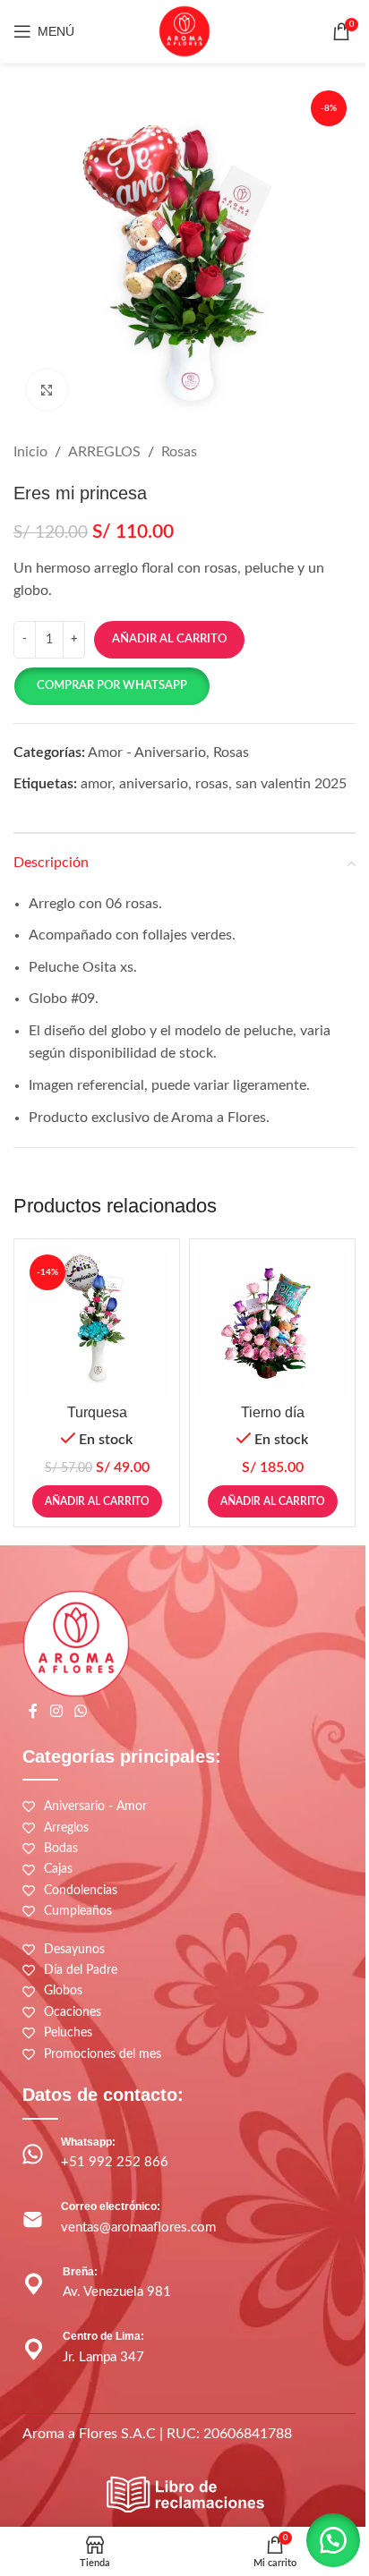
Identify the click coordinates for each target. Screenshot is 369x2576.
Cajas (58, 1869)
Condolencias (81, 1891)
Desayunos (74, 1950)
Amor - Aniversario (147, 752)
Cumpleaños (78, 1911)
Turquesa (97, 1412)
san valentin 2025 (291, 784)
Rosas (179, 452)
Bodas (61, 1849)
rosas (212, 784)
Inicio (30, 452)
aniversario (154, 784)
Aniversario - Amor (95, 1807)
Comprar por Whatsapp (112, 686)
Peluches (68, 2033)
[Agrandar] (47, 390)
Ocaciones (73, 2012)
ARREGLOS (104, 452)
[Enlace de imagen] (184, 2495)
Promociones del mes (103, 2054)
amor (96, 784)
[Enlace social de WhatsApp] (80, 1711)
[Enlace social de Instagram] (56, 1711)
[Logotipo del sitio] (184, 30)
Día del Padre (81, 1970)
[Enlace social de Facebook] (33, 1711)
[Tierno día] (272, 1322)
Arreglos (66, 1828)
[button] (112, 686)
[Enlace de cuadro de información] (184, 2155)
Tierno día (273, 1412)
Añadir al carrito (169, 639)
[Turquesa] (97, 1322)
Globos (63, 1991)
